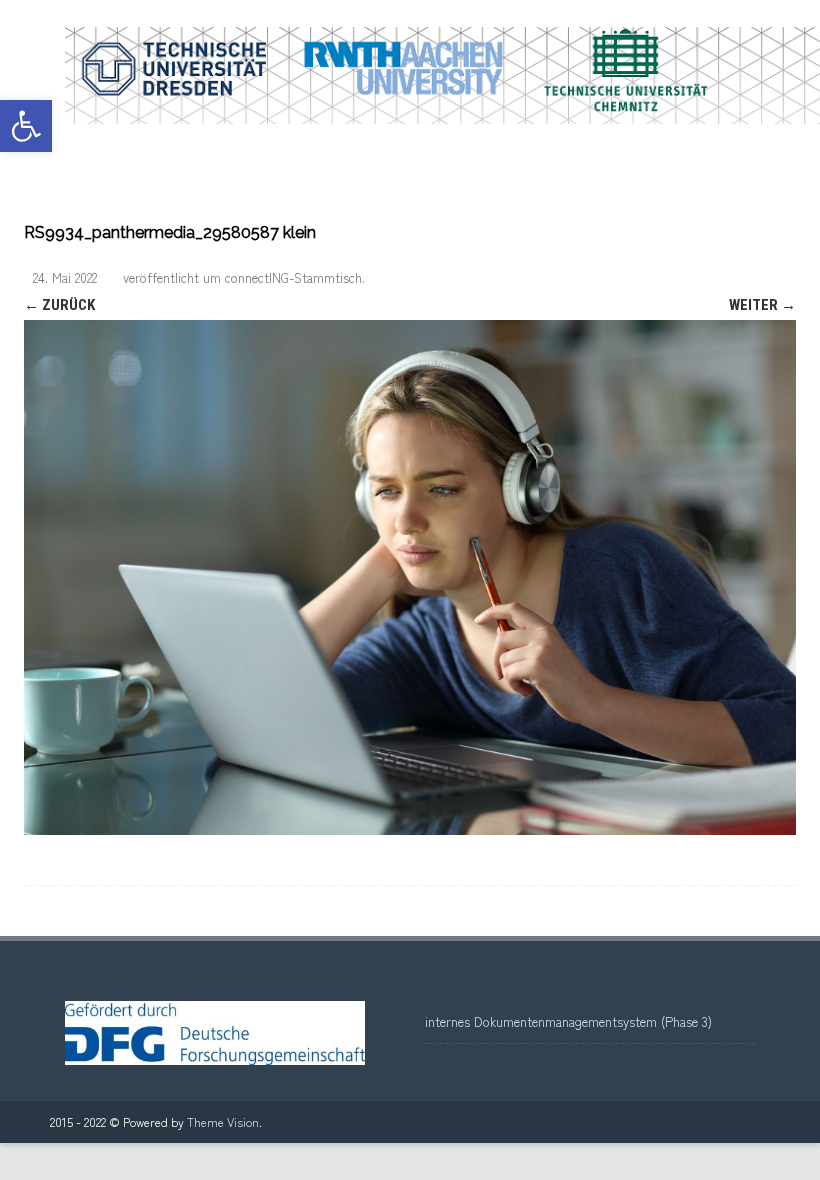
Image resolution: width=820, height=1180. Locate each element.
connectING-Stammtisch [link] (293, 277)
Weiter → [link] (762, 305)
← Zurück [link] (59, 305)
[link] (26, 126)
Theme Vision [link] (223, 1121)
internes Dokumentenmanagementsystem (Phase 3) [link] (568, 1021)
